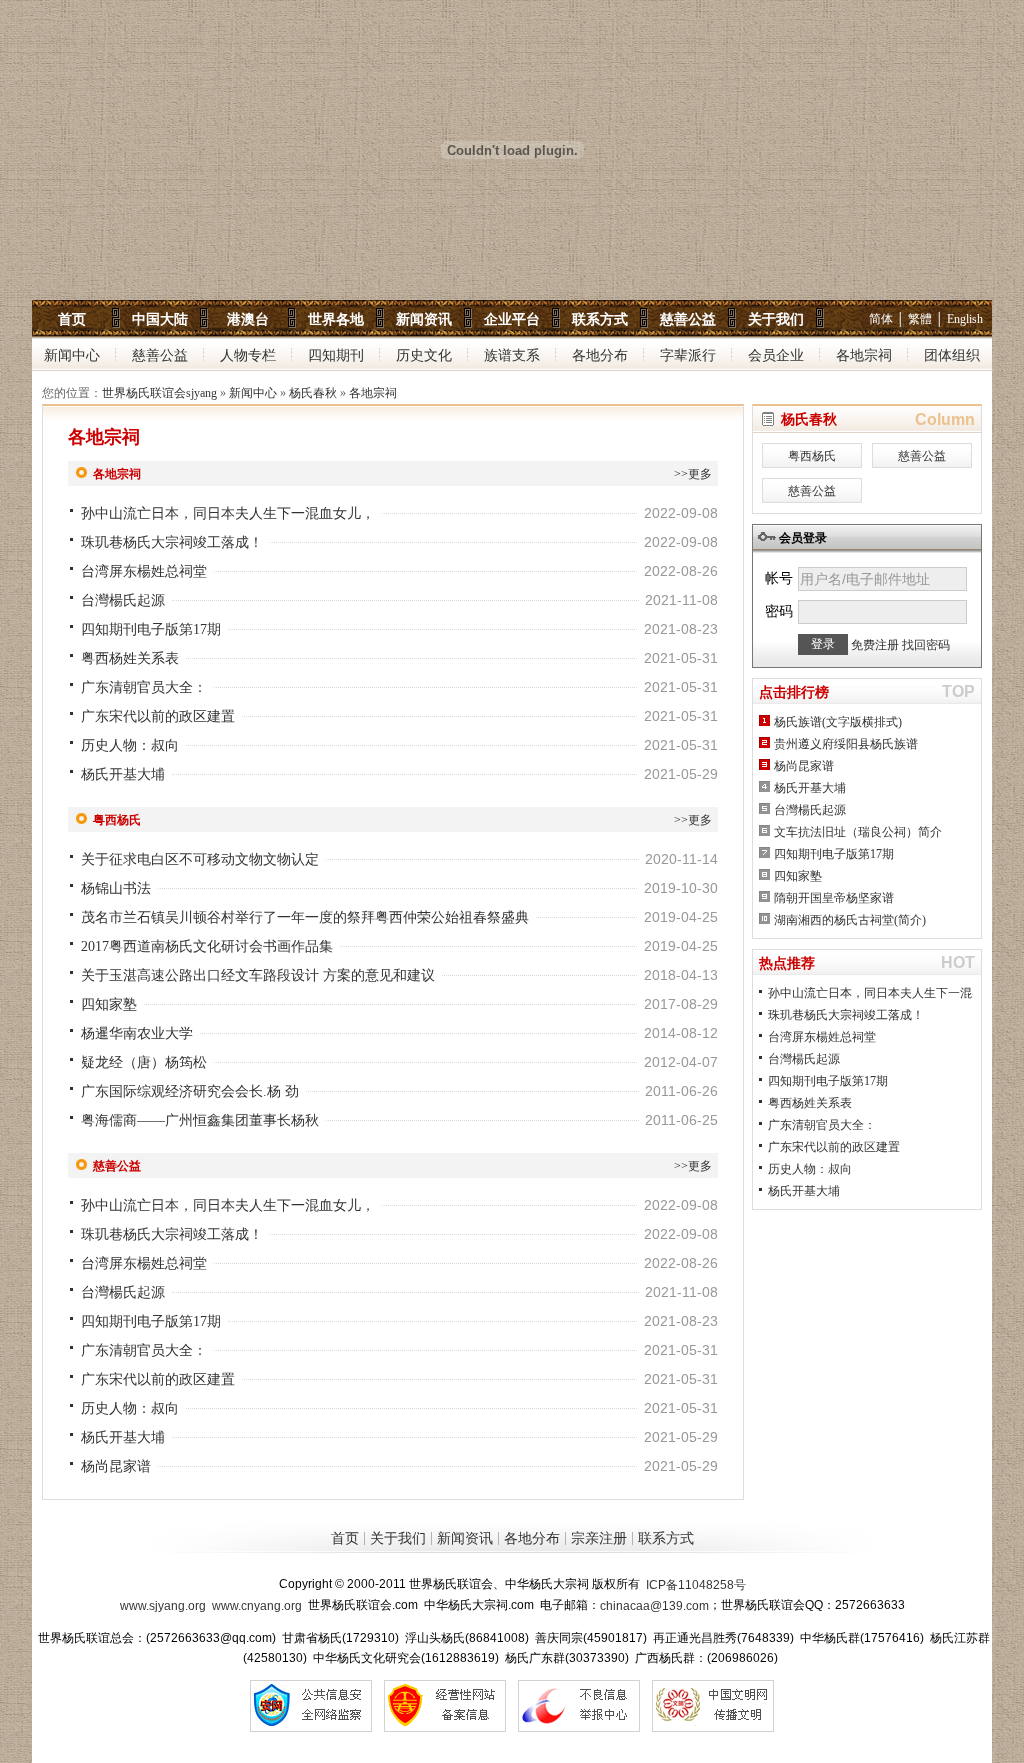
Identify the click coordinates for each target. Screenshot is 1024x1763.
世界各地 (336, 319)
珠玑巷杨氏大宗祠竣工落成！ (172, 542)
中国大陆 (160, 319)
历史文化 (424, 355)
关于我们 (776, 319)
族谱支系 (512, 355)
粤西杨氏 (812, 456)
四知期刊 (336, 355)
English (965, 319)
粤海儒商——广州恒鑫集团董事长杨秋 (200, 1120)
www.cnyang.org (257, 1606)
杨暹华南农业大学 (137, 1033)
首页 (72, 319)
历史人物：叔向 (130, 745)
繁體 (920, 319)
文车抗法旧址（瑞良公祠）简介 (858, 832)
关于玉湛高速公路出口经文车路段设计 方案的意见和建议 (258, 975)
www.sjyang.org (163, 1606)
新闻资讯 (424, 319)
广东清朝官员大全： (144, 687)
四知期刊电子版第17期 (151, 629)
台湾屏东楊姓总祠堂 (144, 571)
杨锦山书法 (116, 888)
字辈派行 (688, 355)
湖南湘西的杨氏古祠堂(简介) (850, 920)
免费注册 (875, 645)
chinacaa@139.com (654, 1606)
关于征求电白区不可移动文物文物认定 (200, 859)
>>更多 (693, 474)
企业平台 (512, 319)
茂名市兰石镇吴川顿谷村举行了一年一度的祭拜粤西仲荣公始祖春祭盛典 (305, 917)
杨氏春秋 (313, 393)
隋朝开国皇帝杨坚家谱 (834, 898)
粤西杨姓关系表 (130, 658)
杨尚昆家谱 (116, 1466)
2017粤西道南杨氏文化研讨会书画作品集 (207, 946)
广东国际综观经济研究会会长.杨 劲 (190, 1091)
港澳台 (248, 319)
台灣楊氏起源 (123, 600)
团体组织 (952, 355)
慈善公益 (688, 319)
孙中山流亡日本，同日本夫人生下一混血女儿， (228, 513)
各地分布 (600, 355)
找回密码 (926, 645)
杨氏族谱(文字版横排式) (838, 722)
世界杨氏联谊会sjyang (159, 393)
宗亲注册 (599, 1538)
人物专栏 (248, 355)
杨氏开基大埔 (123, 774)
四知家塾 (109, 1004)
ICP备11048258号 (696, 1585)
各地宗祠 (864, 355)
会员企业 (776, 355)
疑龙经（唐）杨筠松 (144, 1062)
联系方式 (600, 319)
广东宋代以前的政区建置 (158, 716)
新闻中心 (72, 355)
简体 (881, 319)
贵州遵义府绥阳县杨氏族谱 (846, 744)
